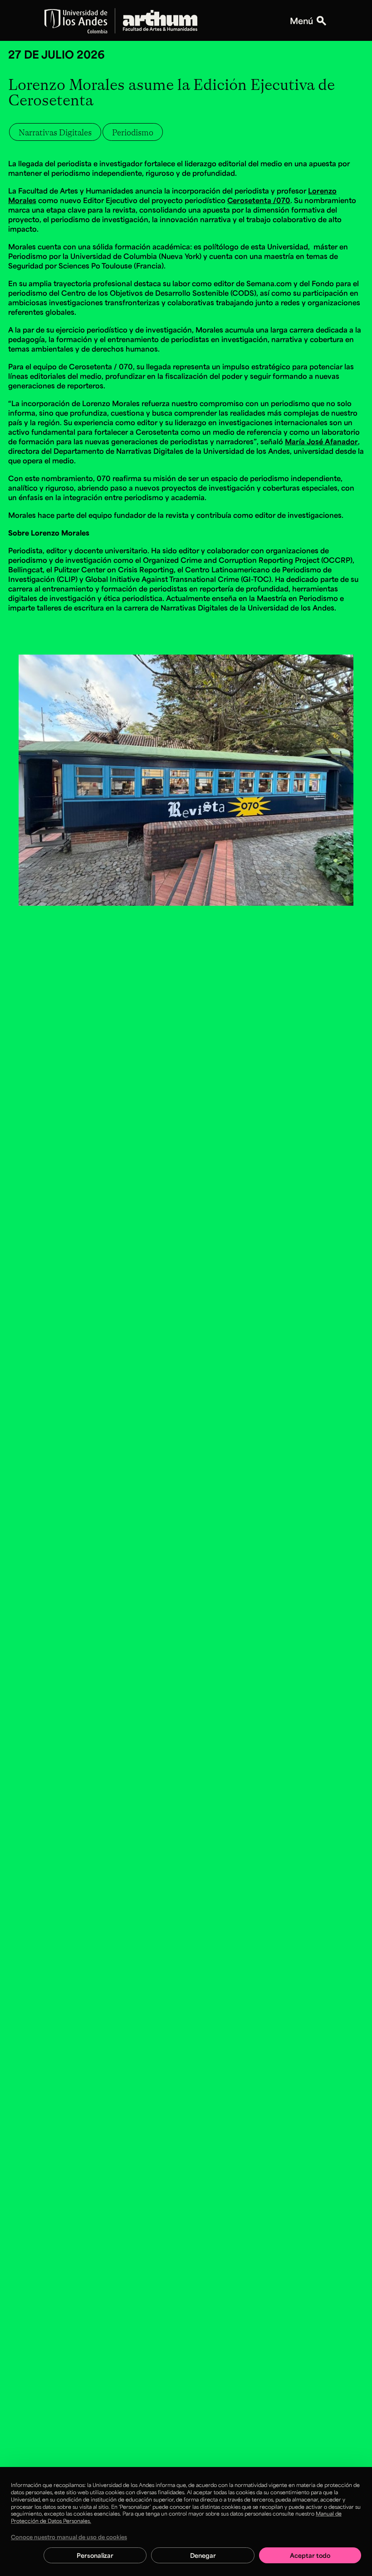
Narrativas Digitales (55, 132)
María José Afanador (321, 441)
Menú (301, 20)
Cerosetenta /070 (259, 200)
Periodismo (133, 132)
